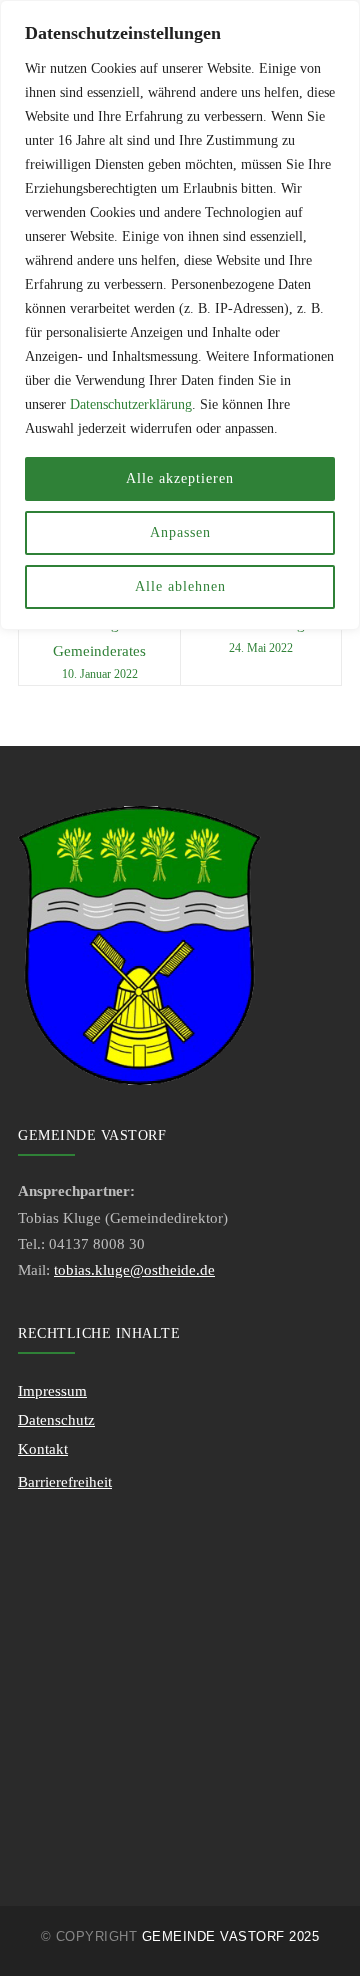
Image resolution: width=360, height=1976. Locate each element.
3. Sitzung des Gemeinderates (99, 648)
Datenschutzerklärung (131, 404)
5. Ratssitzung (261, 635)
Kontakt (43, 1449)
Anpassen (180, 532)
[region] (180, 315)
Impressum (52, 1391)
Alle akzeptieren (180, 478)
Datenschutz (56, 1420)
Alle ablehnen (180, 586)
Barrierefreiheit (65, 1482)
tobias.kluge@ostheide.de (134, 1270)
